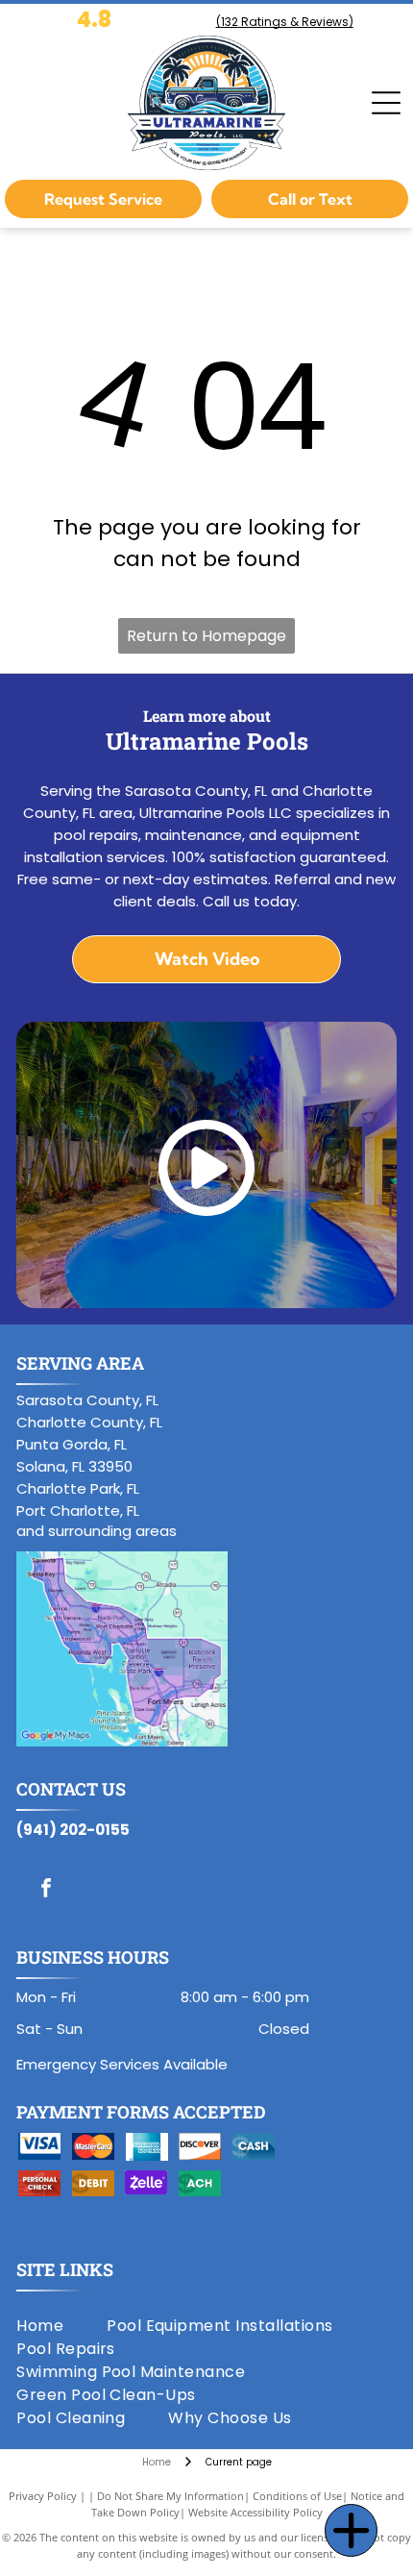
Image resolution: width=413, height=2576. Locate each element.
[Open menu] (386, 103)
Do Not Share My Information (170, 2496)
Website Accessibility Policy (255, 2512)
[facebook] (46, 1890)
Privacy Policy (43, 2496)
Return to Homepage (206, 636)
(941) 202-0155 (73, 1830)
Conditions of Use (297, 2496)
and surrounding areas (97, 1531)
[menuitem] (61, 2326)
